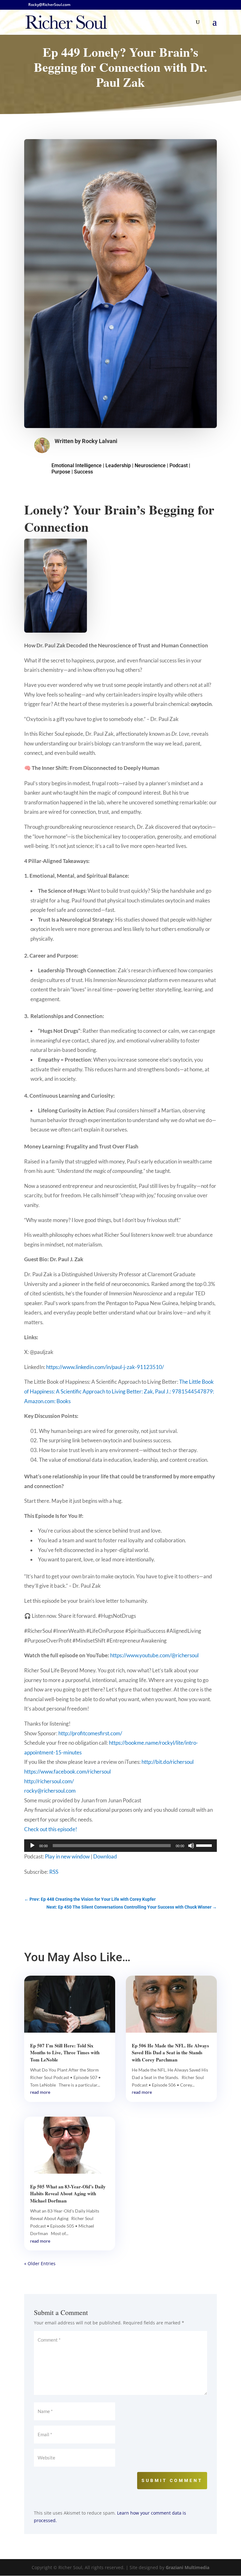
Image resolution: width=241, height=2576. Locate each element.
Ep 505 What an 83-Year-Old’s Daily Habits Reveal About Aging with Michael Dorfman (68, 2194)
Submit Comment (172, 2480)
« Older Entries (40, 2263)
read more (40, 2092)
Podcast (179, 465)
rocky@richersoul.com (50, 1791)
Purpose (61, 472)
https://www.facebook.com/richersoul (67, 1771)
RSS (54, 1872)
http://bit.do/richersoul (168, 1762)
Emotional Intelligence (77, 465)
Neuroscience (150, 465)
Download (105, 1856)
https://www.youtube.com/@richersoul (154, 1655)
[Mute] (191, 1846)
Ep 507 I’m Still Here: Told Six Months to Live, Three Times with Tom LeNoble (65, 2053)
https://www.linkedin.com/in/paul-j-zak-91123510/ (105, 1367)
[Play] (32, 1846)
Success (83, 472)
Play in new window (67, 1856)
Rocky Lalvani (100, 441)
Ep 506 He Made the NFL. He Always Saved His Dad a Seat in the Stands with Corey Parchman (170, 2053)
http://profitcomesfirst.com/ (90, 1733)
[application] (120, 1846)
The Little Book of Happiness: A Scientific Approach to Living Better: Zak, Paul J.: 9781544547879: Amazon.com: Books (119, 1391)
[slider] (205, 1845)
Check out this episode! (51, 1829)
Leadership (118, 465)
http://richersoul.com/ (49, 1781)
